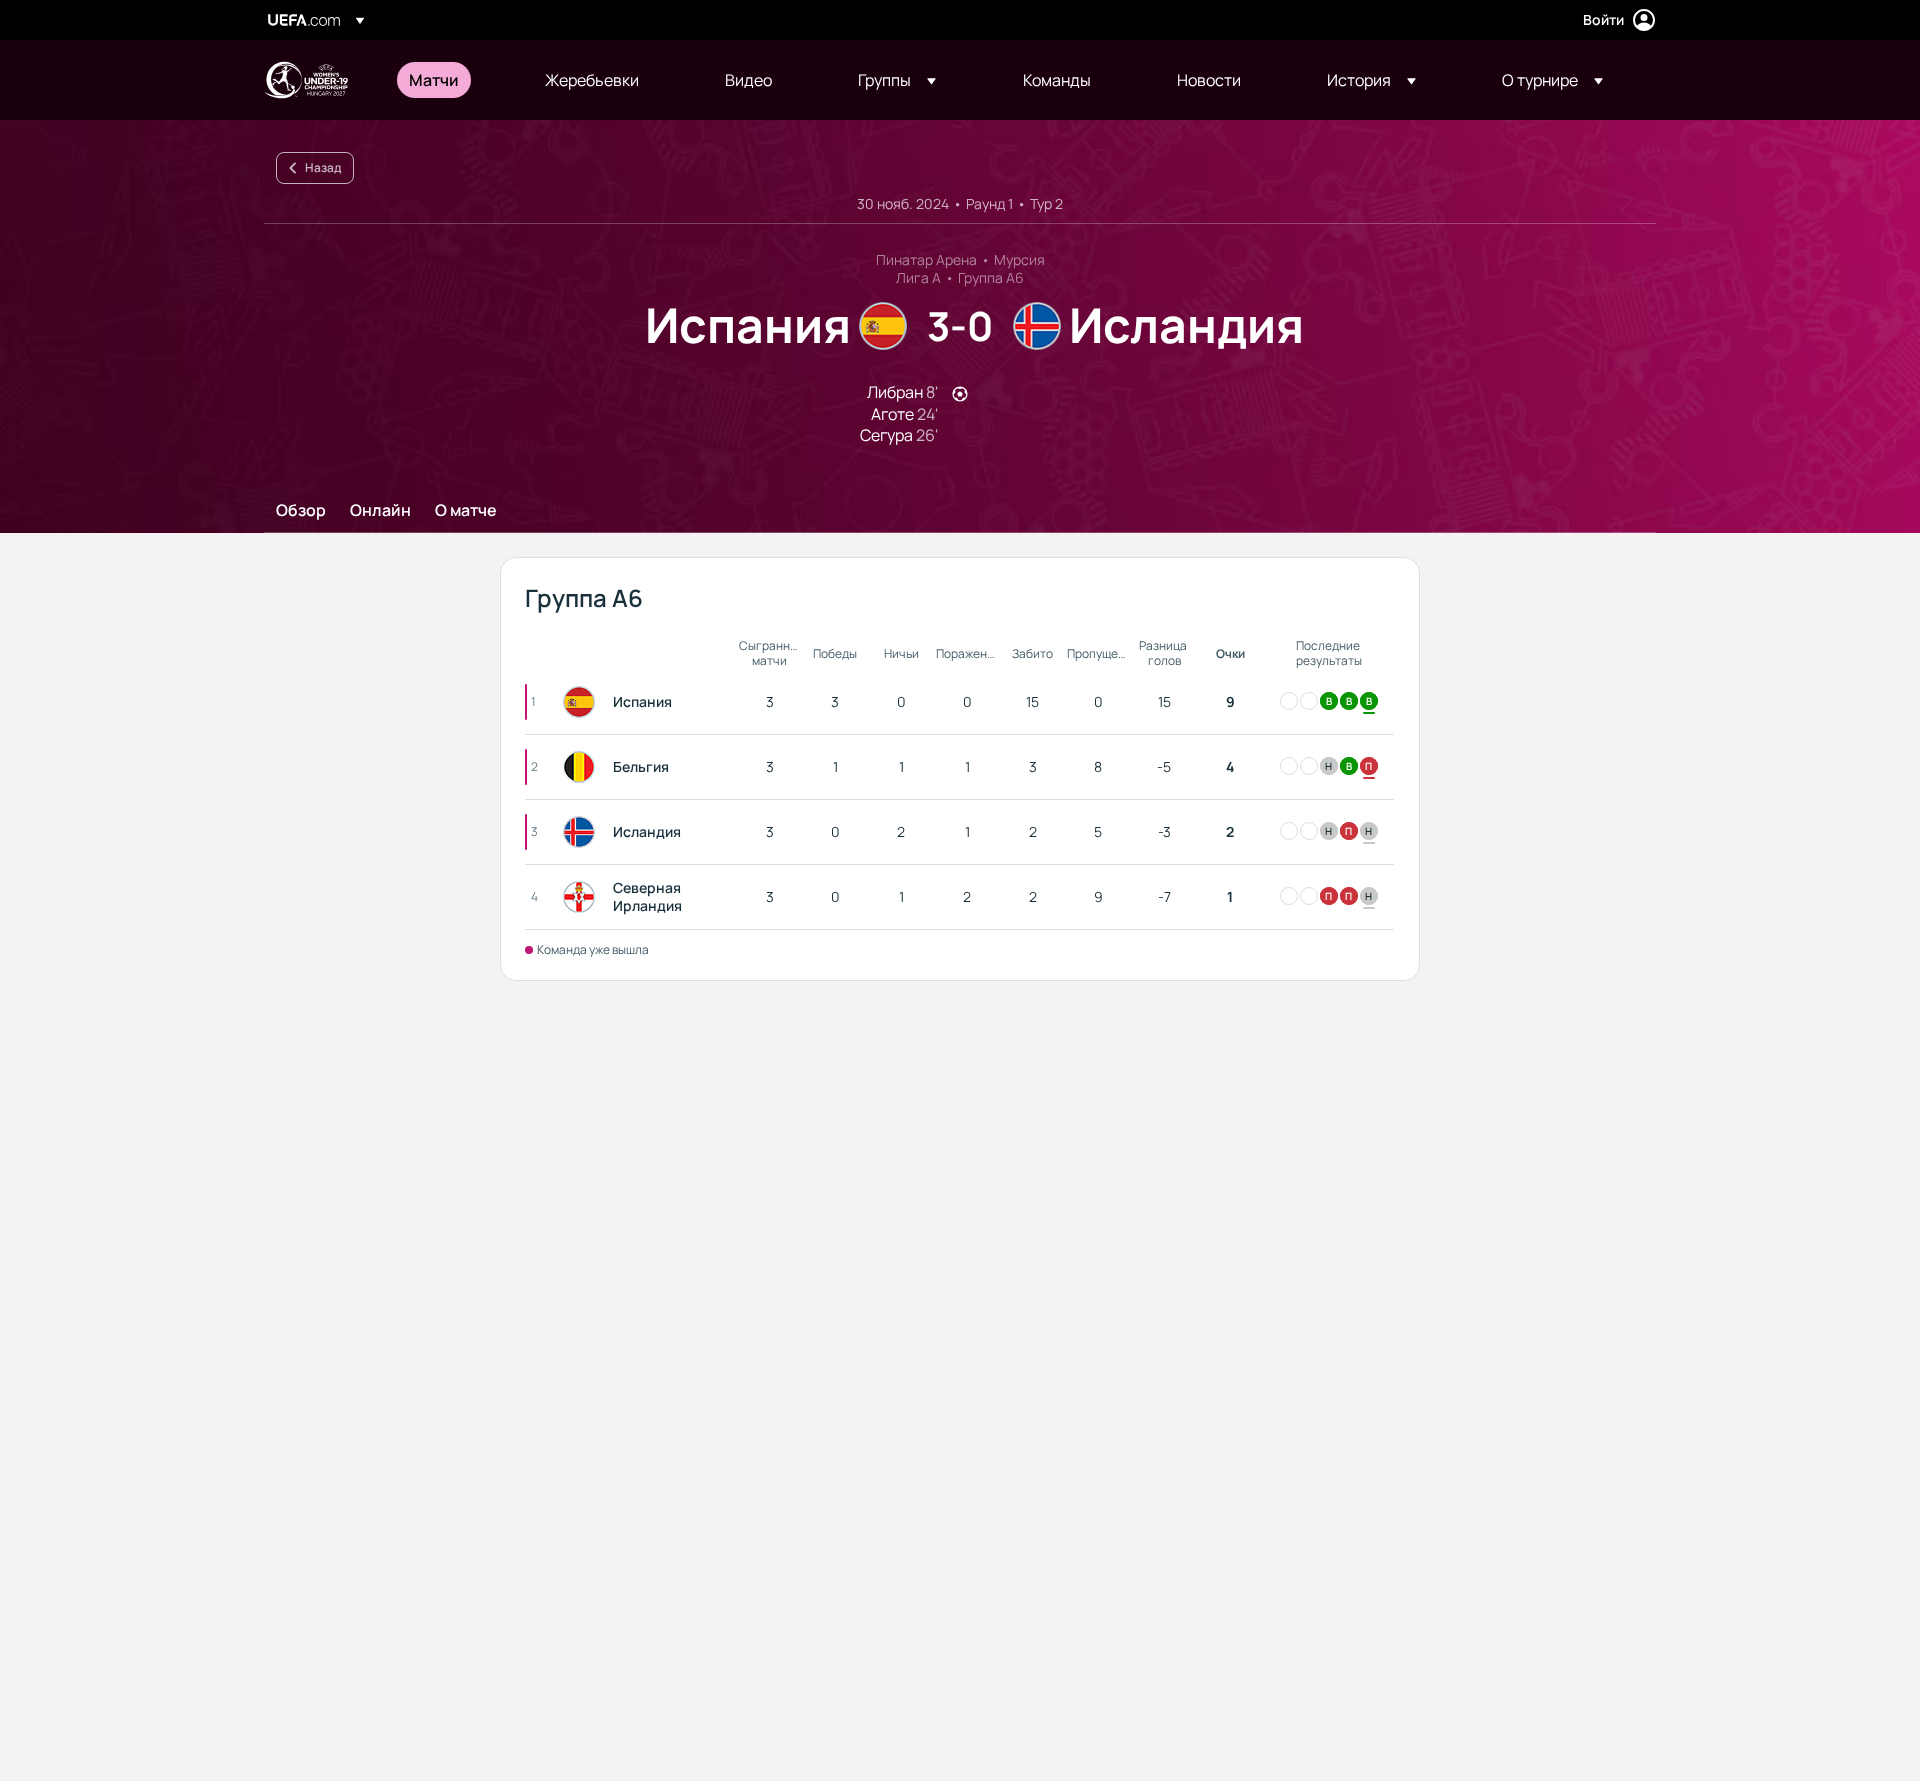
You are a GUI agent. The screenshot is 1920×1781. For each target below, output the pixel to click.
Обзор (301, 511)
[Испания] (583, 702)
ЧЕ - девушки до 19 (306, 80)
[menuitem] (452, 80)
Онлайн (380, 511)
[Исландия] (583, 832)
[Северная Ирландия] (583, 897)
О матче (466, 511)
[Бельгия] (583, 767)
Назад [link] (323, 167)
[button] (897, 80)
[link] (434, 80)
